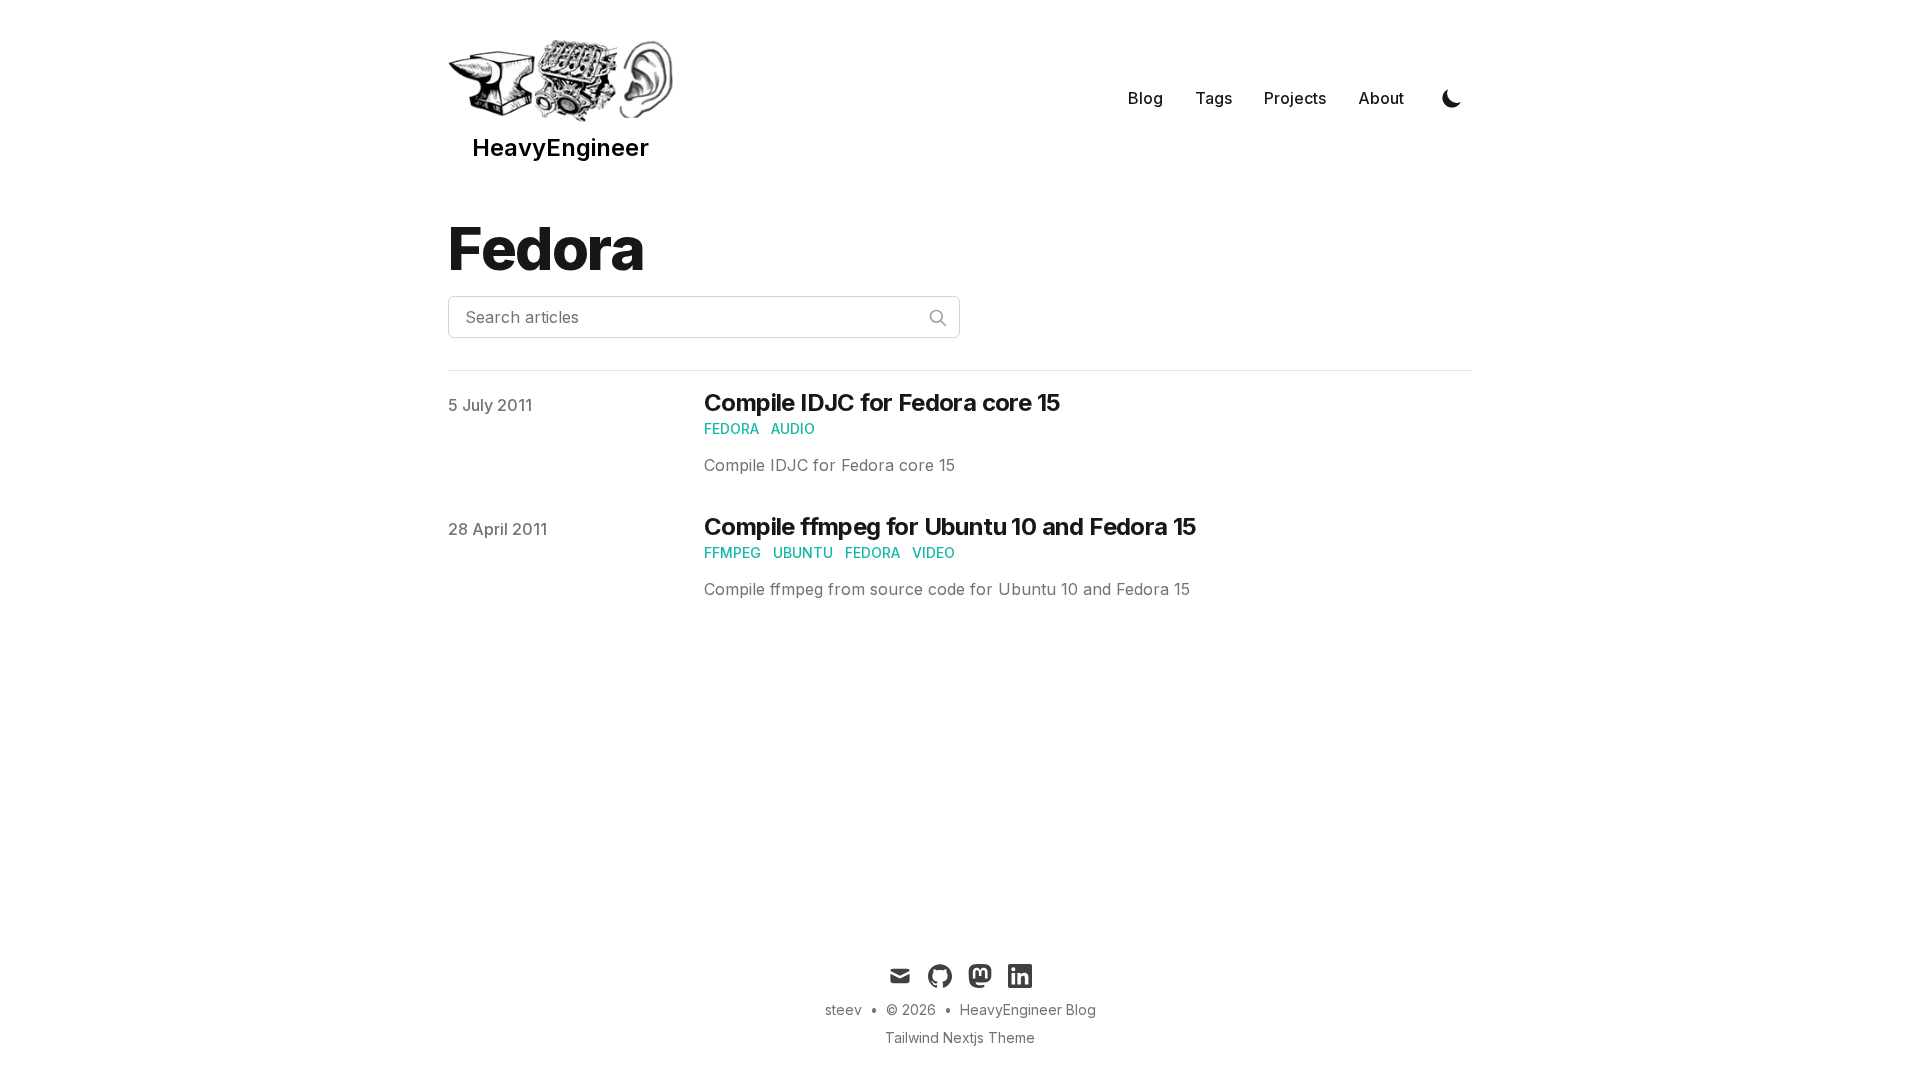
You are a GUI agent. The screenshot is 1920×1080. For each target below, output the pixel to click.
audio (793, 428)
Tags (1213, 98)
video (933, 552)
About (1381, 98)
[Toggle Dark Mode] (1452, 98)
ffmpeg (732, 552)
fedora (731, 428)
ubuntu (803, 552)
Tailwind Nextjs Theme (960, 1037)
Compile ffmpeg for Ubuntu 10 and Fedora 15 (950, 526)
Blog (1145, 98)
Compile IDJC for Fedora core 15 (882, 402)
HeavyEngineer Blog (1028, 1009)
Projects (1295, 98)
